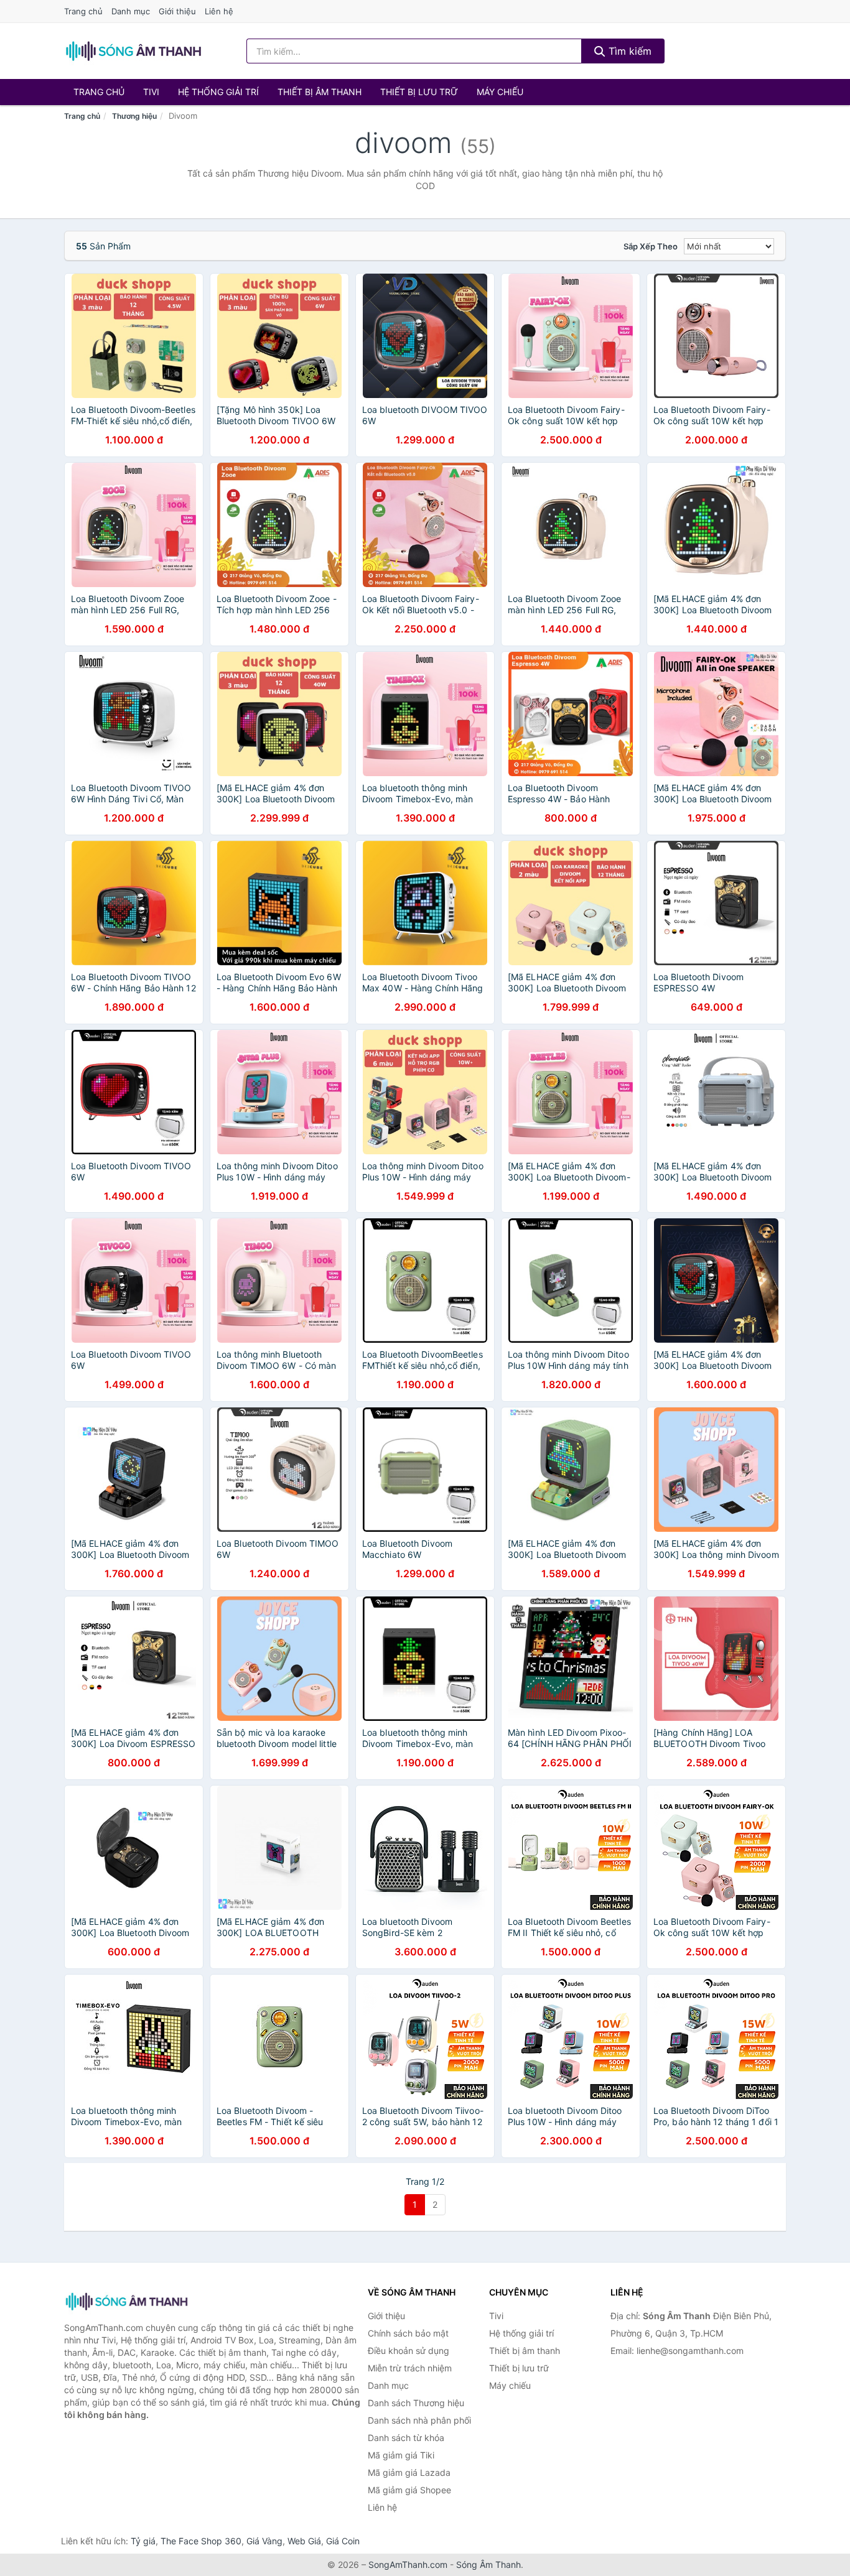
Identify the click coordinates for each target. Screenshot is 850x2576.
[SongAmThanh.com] (133, 51)
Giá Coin (343, 2541)
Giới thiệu (177, 11)
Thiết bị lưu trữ (419, 92)
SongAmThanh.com (408, 2564)
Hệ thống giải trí (218, 92)
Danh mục (131, 11)
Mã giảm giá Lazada (409, 2472)
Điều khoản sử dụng (409, 2351)
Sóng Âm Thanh (488, 2564)
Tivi (151, 92)
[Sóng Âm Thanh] (126, 2301)
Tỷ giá (143, 2541)
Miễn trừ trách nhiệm (410, 2368)
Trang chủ (83, 11)
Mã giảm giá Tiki (401, 2455)
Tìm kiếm (628, 51)
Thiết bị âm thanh (320, 92)
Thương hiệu (134, 116)
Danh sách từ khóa (406, 2438)
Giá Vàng (264, 2541)
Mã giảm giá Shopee (409, 2490)
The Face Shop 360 (201, 2541)
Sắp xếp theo (651, 246)
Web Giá (304, 2541)
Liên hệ (219, 11)
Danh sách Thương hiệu (416, 2403)
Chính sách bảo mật (408, 2333)
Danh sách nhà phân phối (419, 2420)
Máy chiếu (500, 92)
